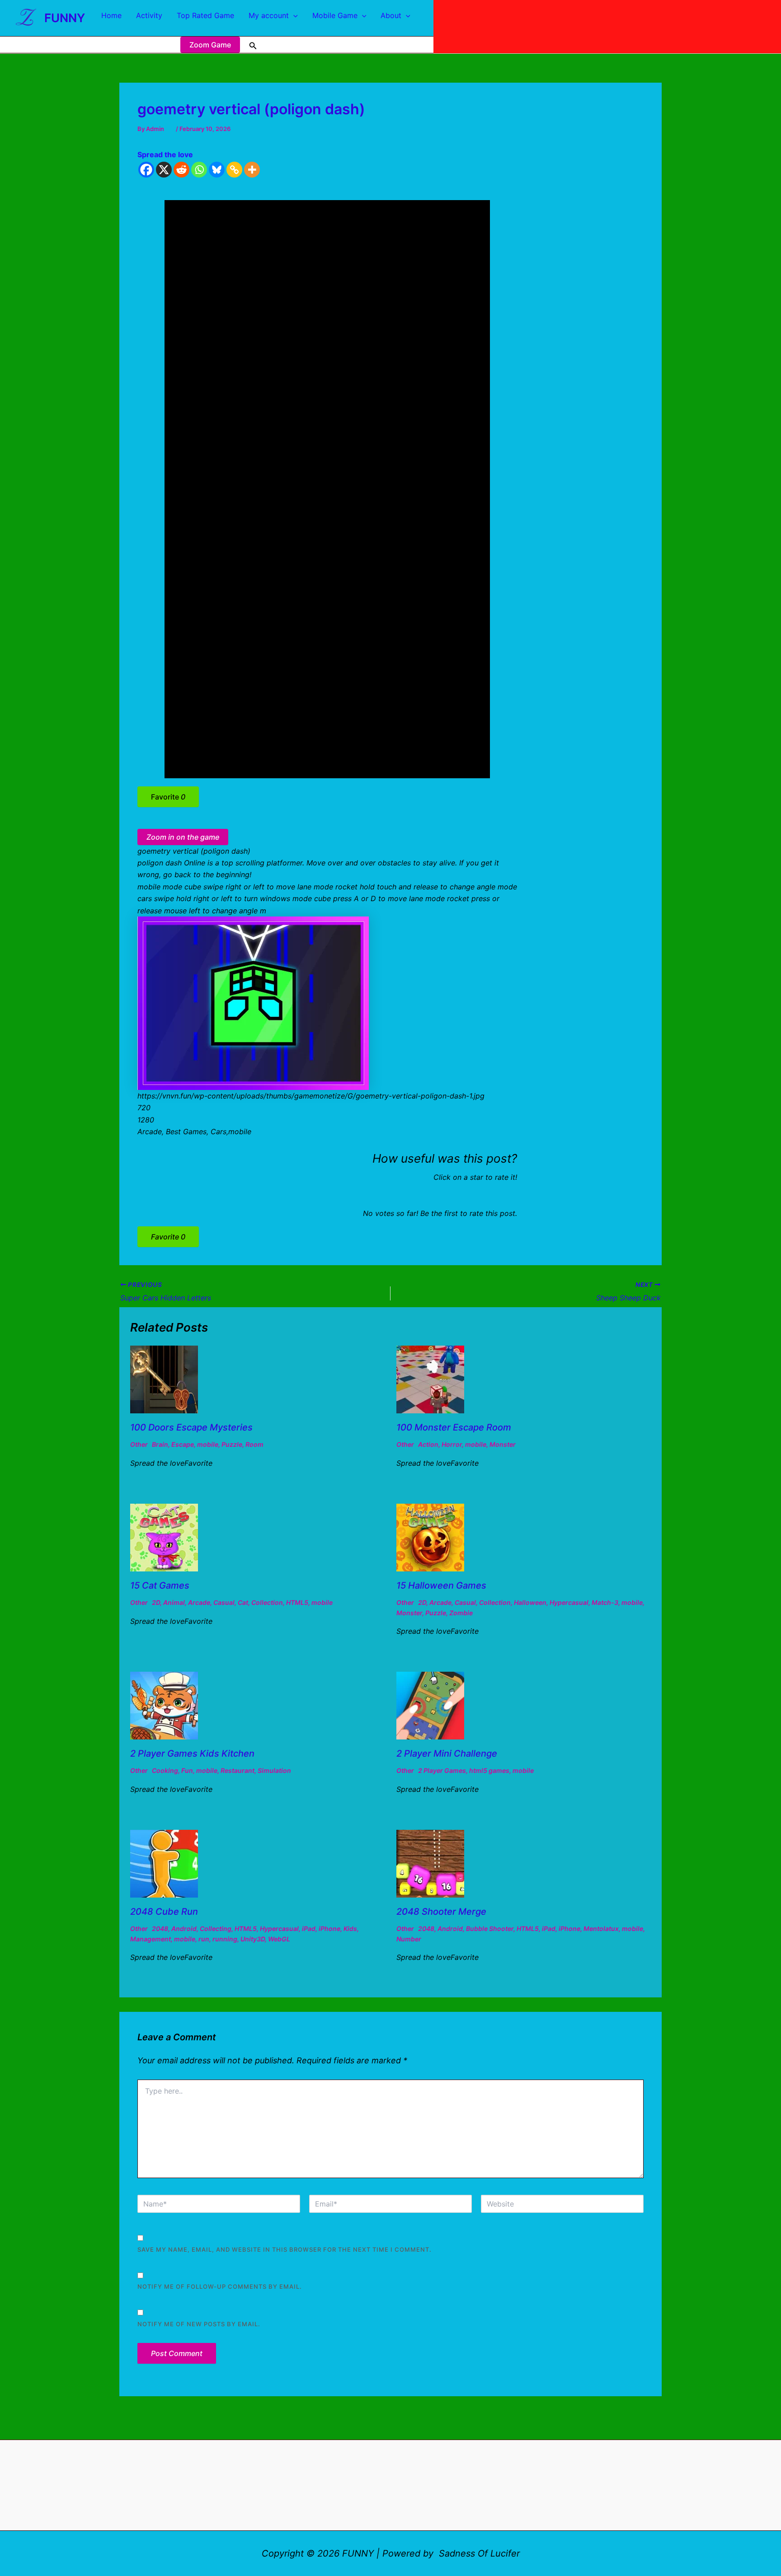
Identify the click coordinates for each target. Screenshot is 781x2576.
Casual (224, 1602)
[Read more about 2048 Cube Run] (164, 1863)
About (391, 15)
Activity (149, 15)
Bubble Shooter (490, 1928)
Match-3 (605, 1602)
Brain (160, 1444)
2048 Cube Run (164, 1912)
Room (254, 1444)
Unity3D (253, 1939)
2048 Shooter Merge (441, 1912)
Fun (187, 1770)
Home (111, 15)
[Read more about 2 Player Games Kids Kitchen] (164, 1705)
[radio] (454, 1195)
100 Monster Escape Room (454, 1427)
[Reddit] (181, 170)
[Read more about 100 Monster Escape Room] (430, 1379)
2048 (160, 1928)
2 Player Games (442, 1770)
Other (139, 1444)
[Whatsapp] (199, 170)
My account (269, 15)
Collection (267, 1602)
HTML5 (297, 1602)
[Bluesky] (217, 170)
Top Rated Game (205, 15)
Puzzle (232, 1444)
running (225, 1939)
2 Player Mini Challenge (447, 1753)
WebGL (279, 1939)
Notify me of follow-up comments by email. (220, 2286)
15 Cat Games (160, 1585)
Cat (243, 1602)
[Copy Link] (234, 170)
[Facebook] (146, 170)
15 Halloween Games (441, 1585)
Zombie (461, 1613)
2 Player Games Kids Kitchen (192, 1753)
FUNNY (65, 18)
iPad (309, 1928)
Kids (350, 1928)
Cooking (165, 1770)
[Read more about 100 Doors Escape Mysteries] (164, 1379)
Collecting (216, 1928)
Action (428, 1444)
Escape (183, 1444)
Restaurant (238, 1770)
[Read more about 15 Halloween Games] (430, 1537)
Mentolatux (601, 1928)
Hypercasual (569, 1602)
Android (184, 1928)
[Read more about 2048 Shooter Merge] (430, 1863)
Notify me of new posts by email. (199, 2324)
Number (409, 1939)
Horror (452, 1444)
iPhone (329, 1928)
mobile (208, 1444)
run (204, 1939)
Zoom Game (210, 45)
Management (151, 1939)
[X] (164, 170)
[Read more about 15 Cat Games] (164, 1537)
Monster (503, 1444)
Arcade (199, 1602)
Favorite (168, 797)
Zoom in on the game (183, 837)
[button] (293, 15)
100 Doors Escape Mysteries (191, 1427)
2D (156, 1602)
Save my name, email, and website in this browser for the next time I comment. (285, 2249)
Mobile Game (335, 15)
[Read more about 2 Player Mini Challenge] (430, 1705)
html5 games (489, 1770)
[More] (252, 170)
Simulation (274, 1770)
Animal (174, 1602)
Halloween (530, 1602)
